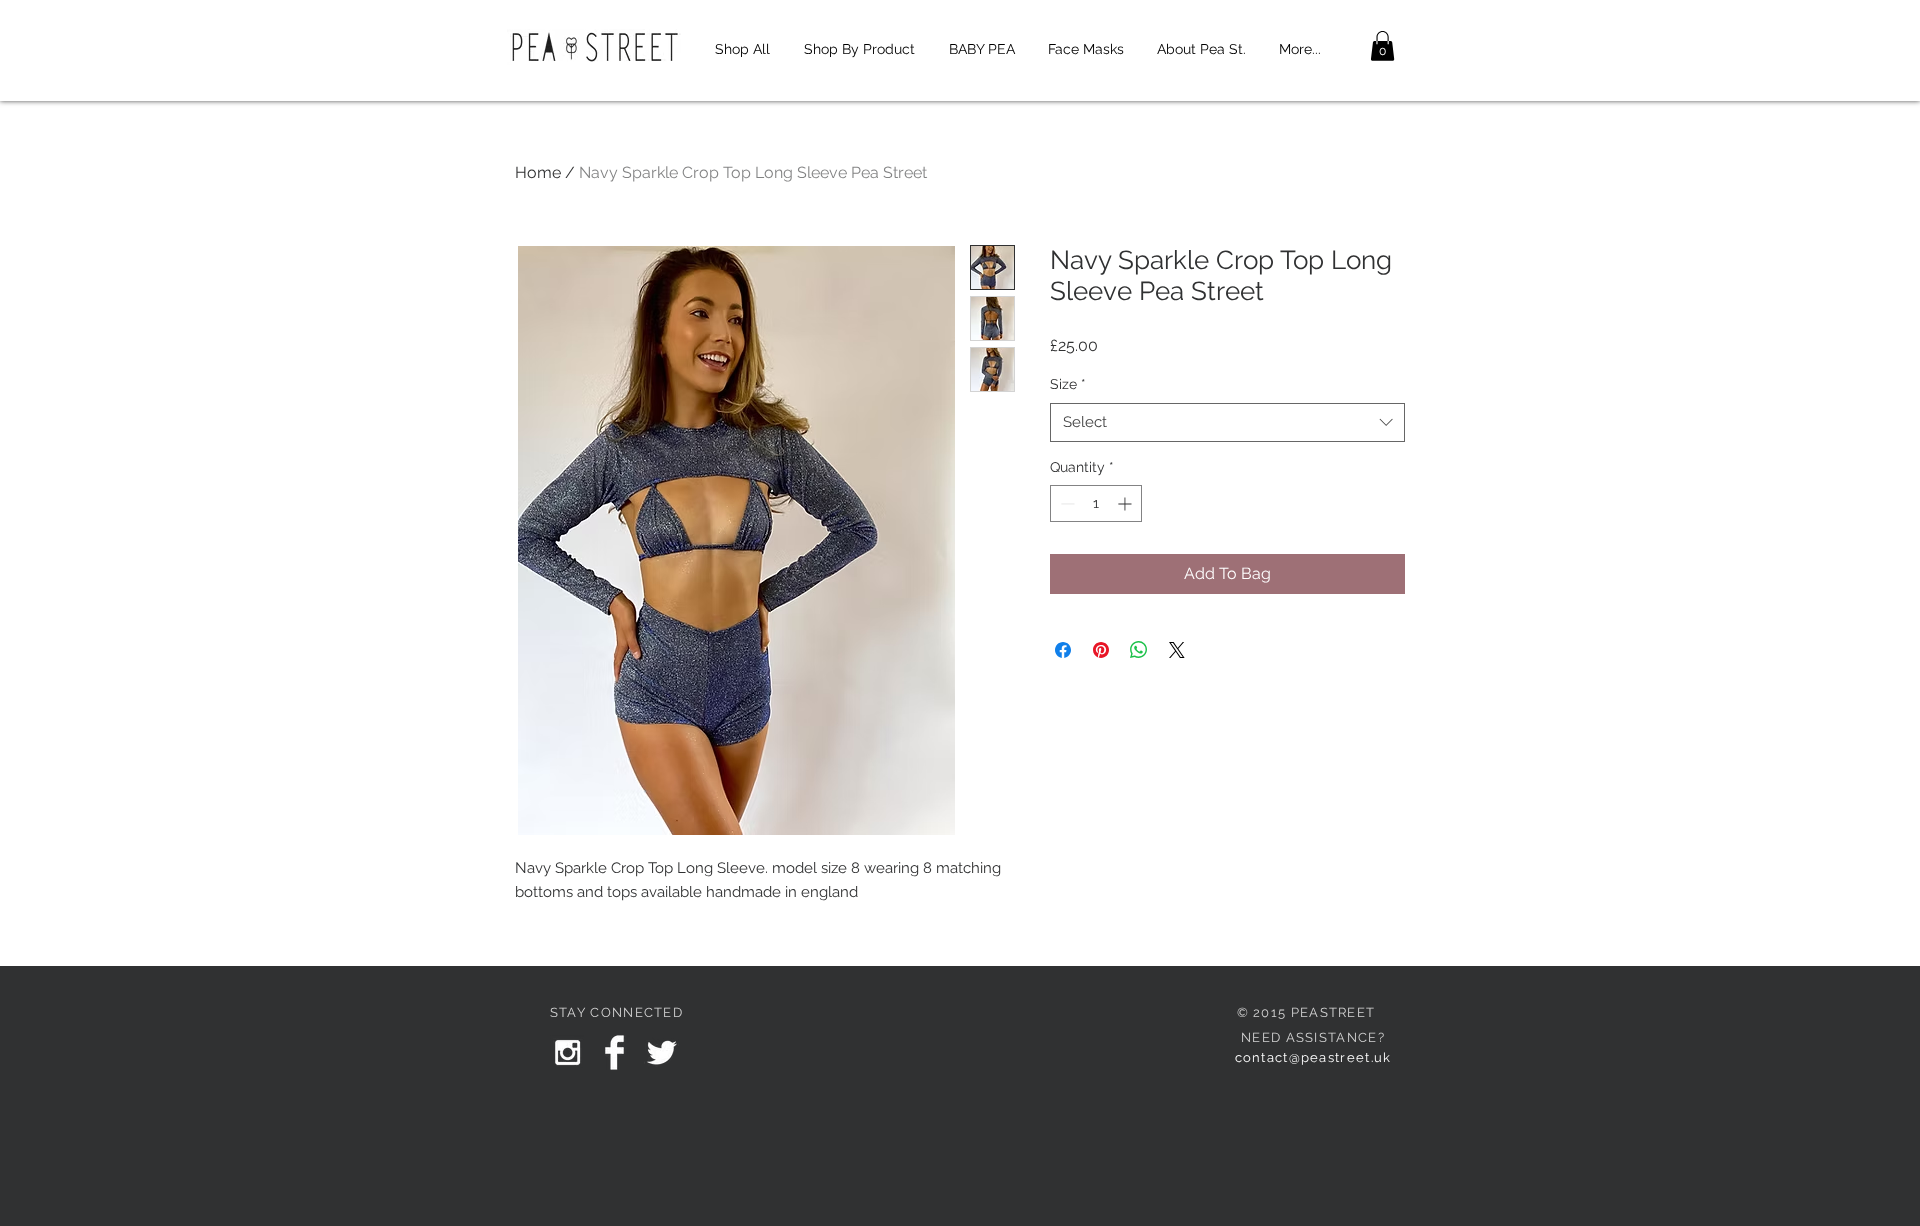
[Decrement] (1065, 503)
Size (1068, 384)
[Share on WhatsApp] (1139, 650)
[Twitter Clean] (661, 1052)
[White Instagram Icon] (567, 1052)
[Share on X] (1177, 650)
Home (538, 172)
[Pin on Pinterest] (1101, 650)
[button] (1382, 46)
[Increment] (1126, 503)
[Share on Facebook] (1063, 650)
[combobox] (1227, 422)
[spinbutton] (1096, 503)
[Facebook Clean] (614, 1052)
